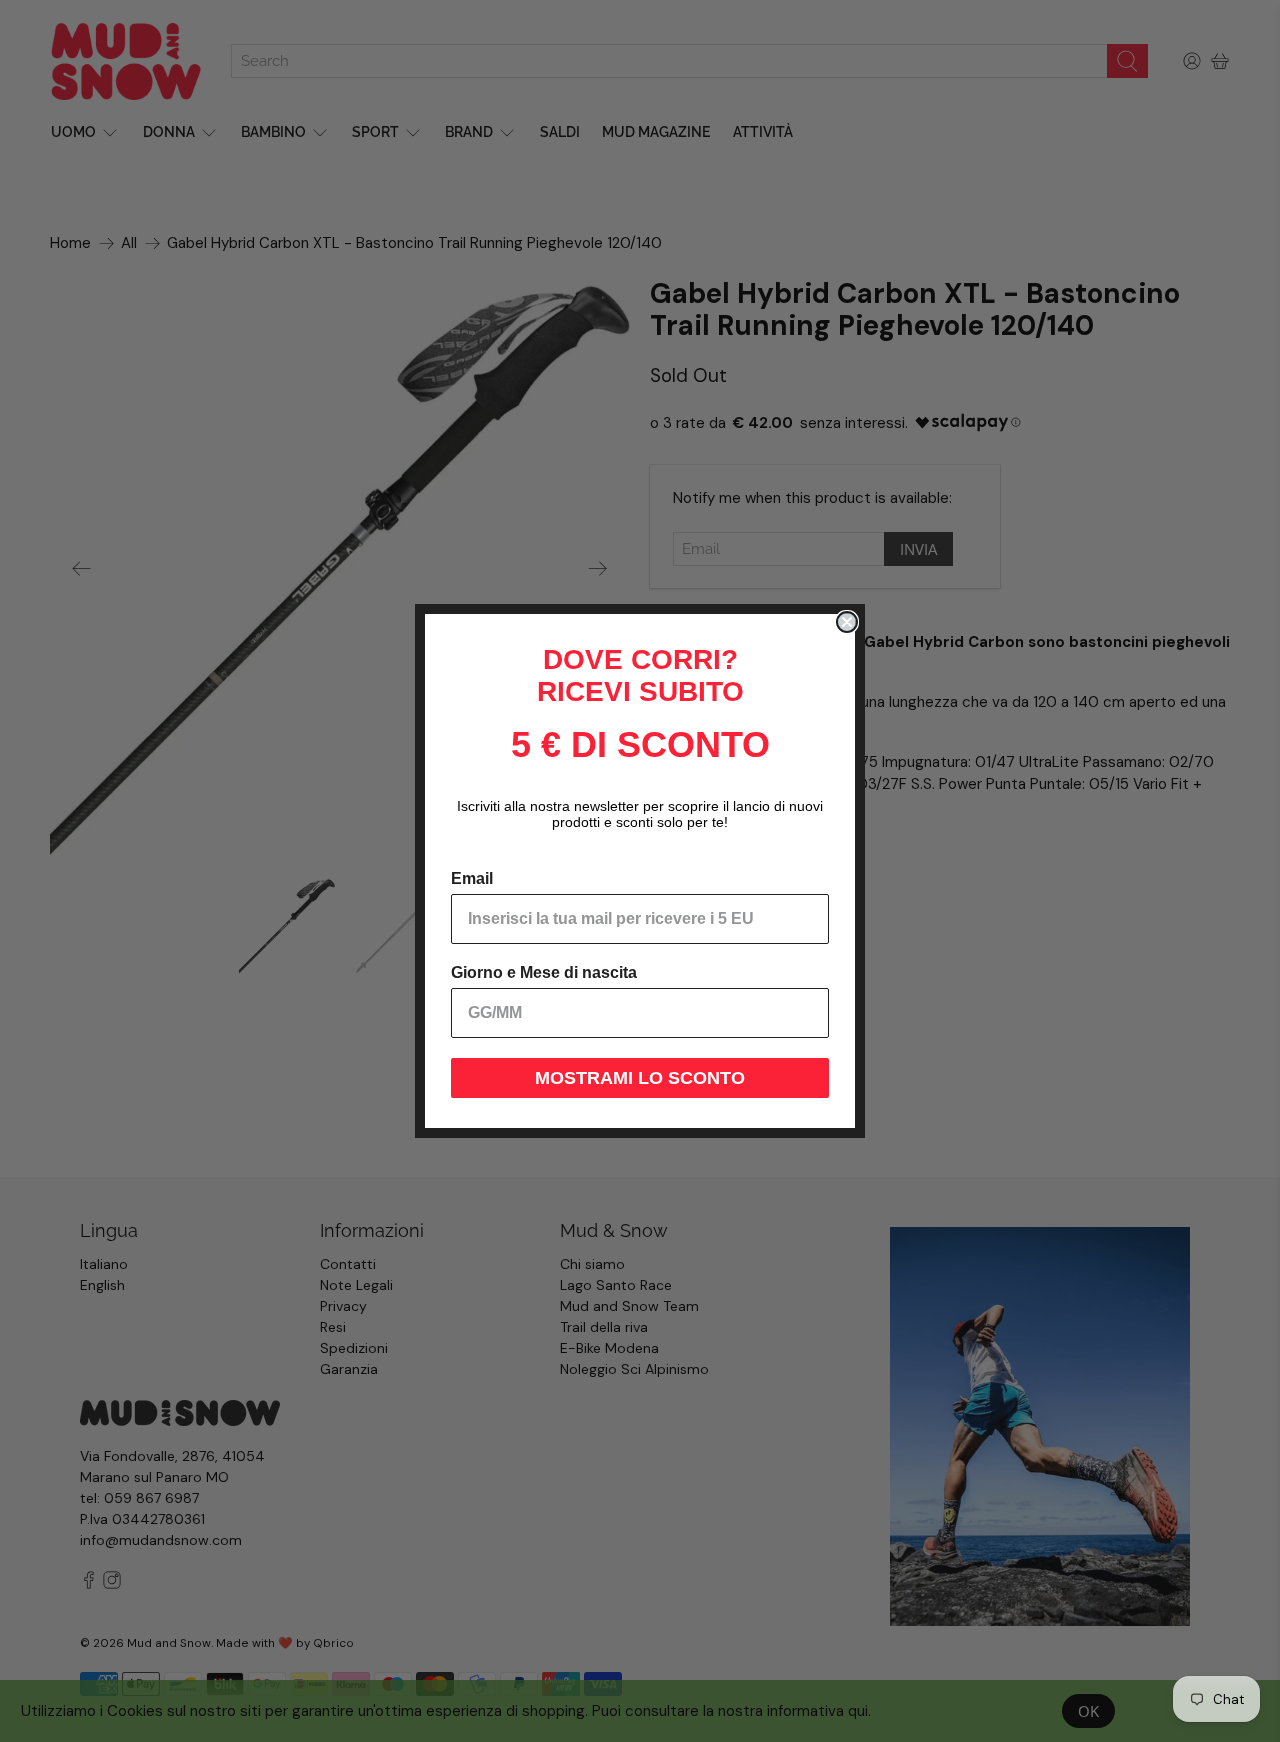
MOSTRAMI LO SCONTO (640, 1078)
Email (472, 878)
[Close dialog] (847, 622)
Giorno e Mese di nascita (544, 972)
